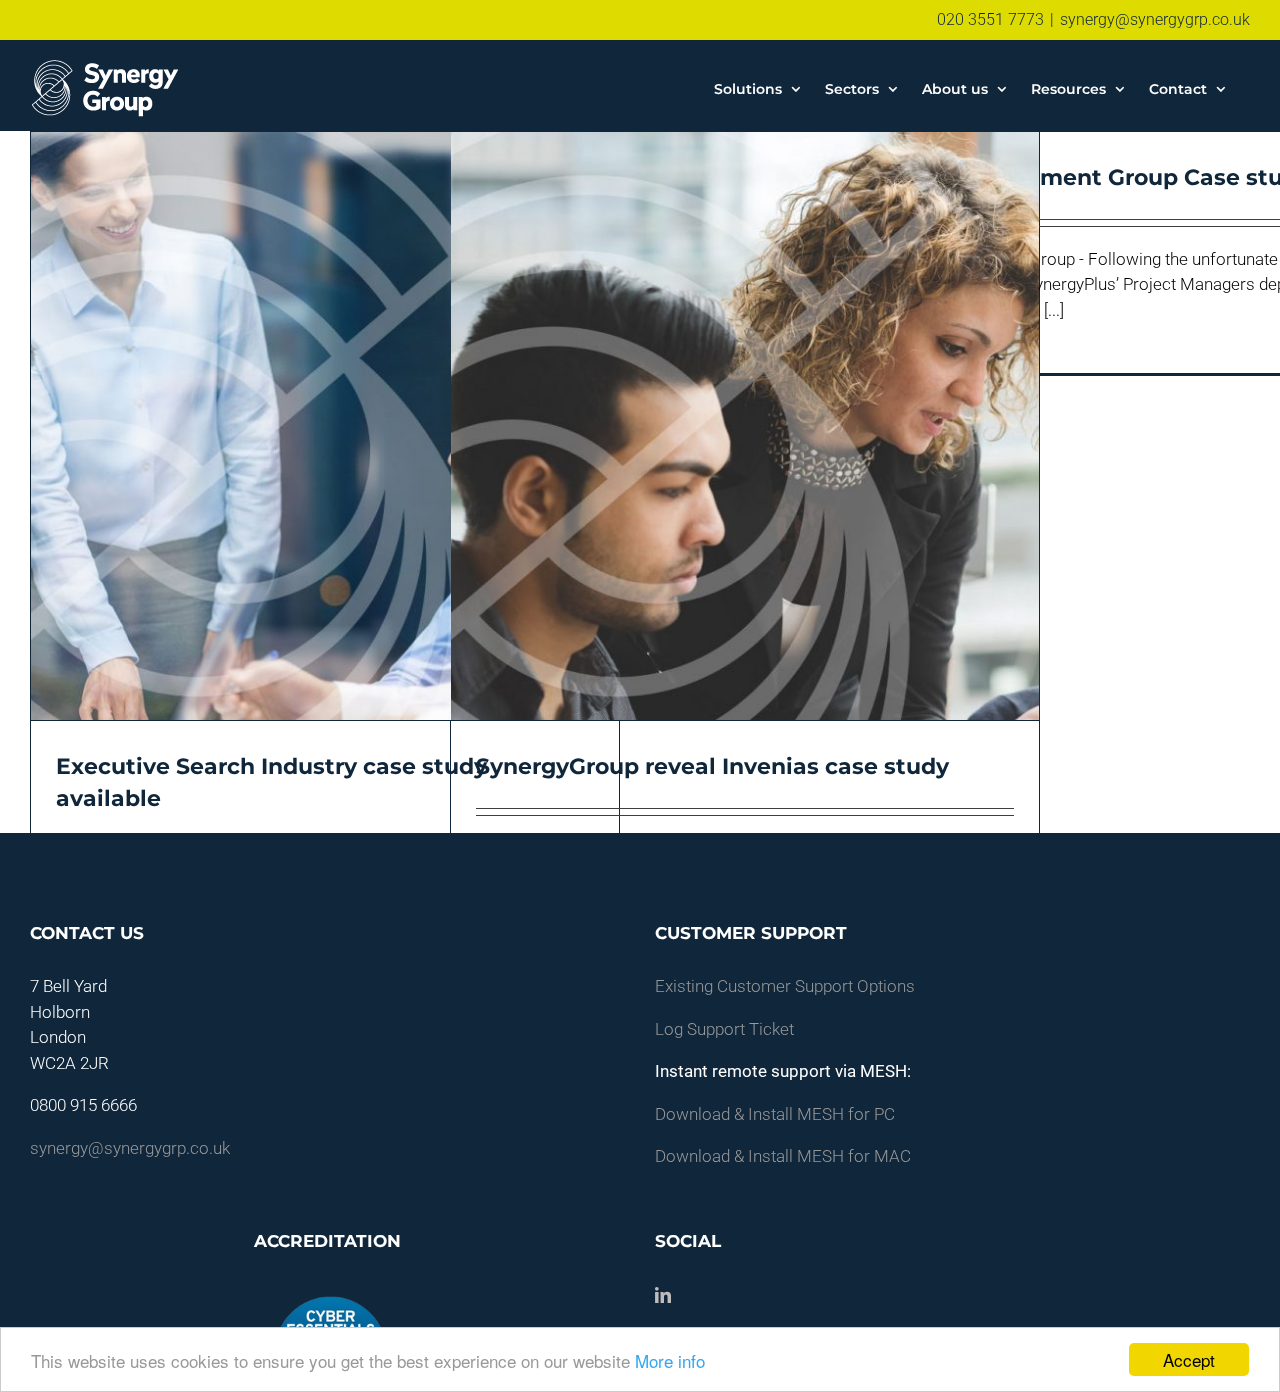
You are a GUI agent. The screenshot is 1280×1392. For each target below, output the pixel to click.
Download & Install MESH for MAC (783, 1156)
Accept (1189, 1359)
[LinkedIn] (663, 1295)
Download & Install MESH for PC (775, 1114)
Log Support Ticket (724, 1029)
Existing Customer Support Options (785, 986)
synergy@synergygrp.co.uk (1155, 19)
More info (670, 1360)
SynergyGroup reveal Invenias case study (712, 766)
